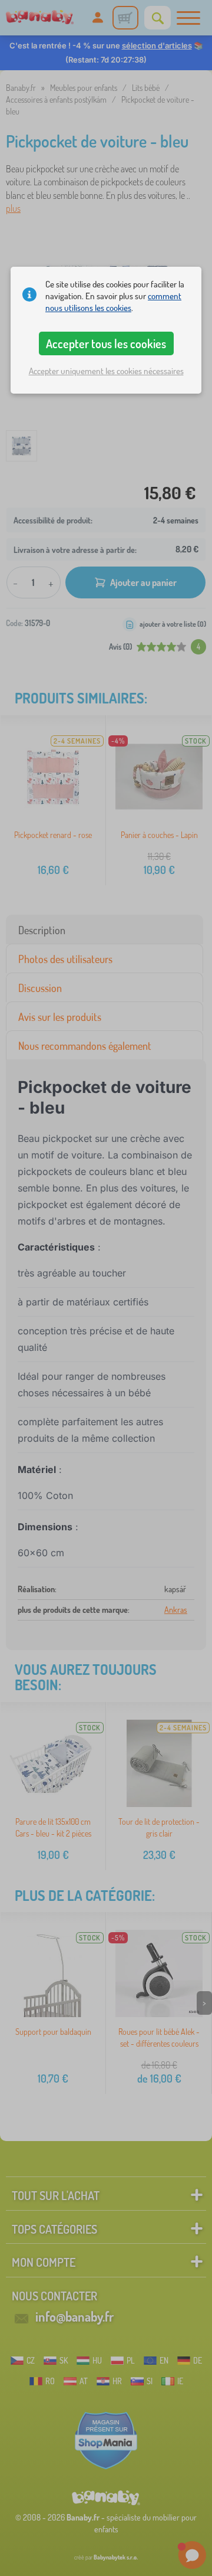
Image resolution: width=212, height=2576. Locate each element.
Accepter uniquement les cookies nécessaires (106, 371)
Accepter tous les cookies (106, 343)
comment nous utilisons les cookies (113, 302)
